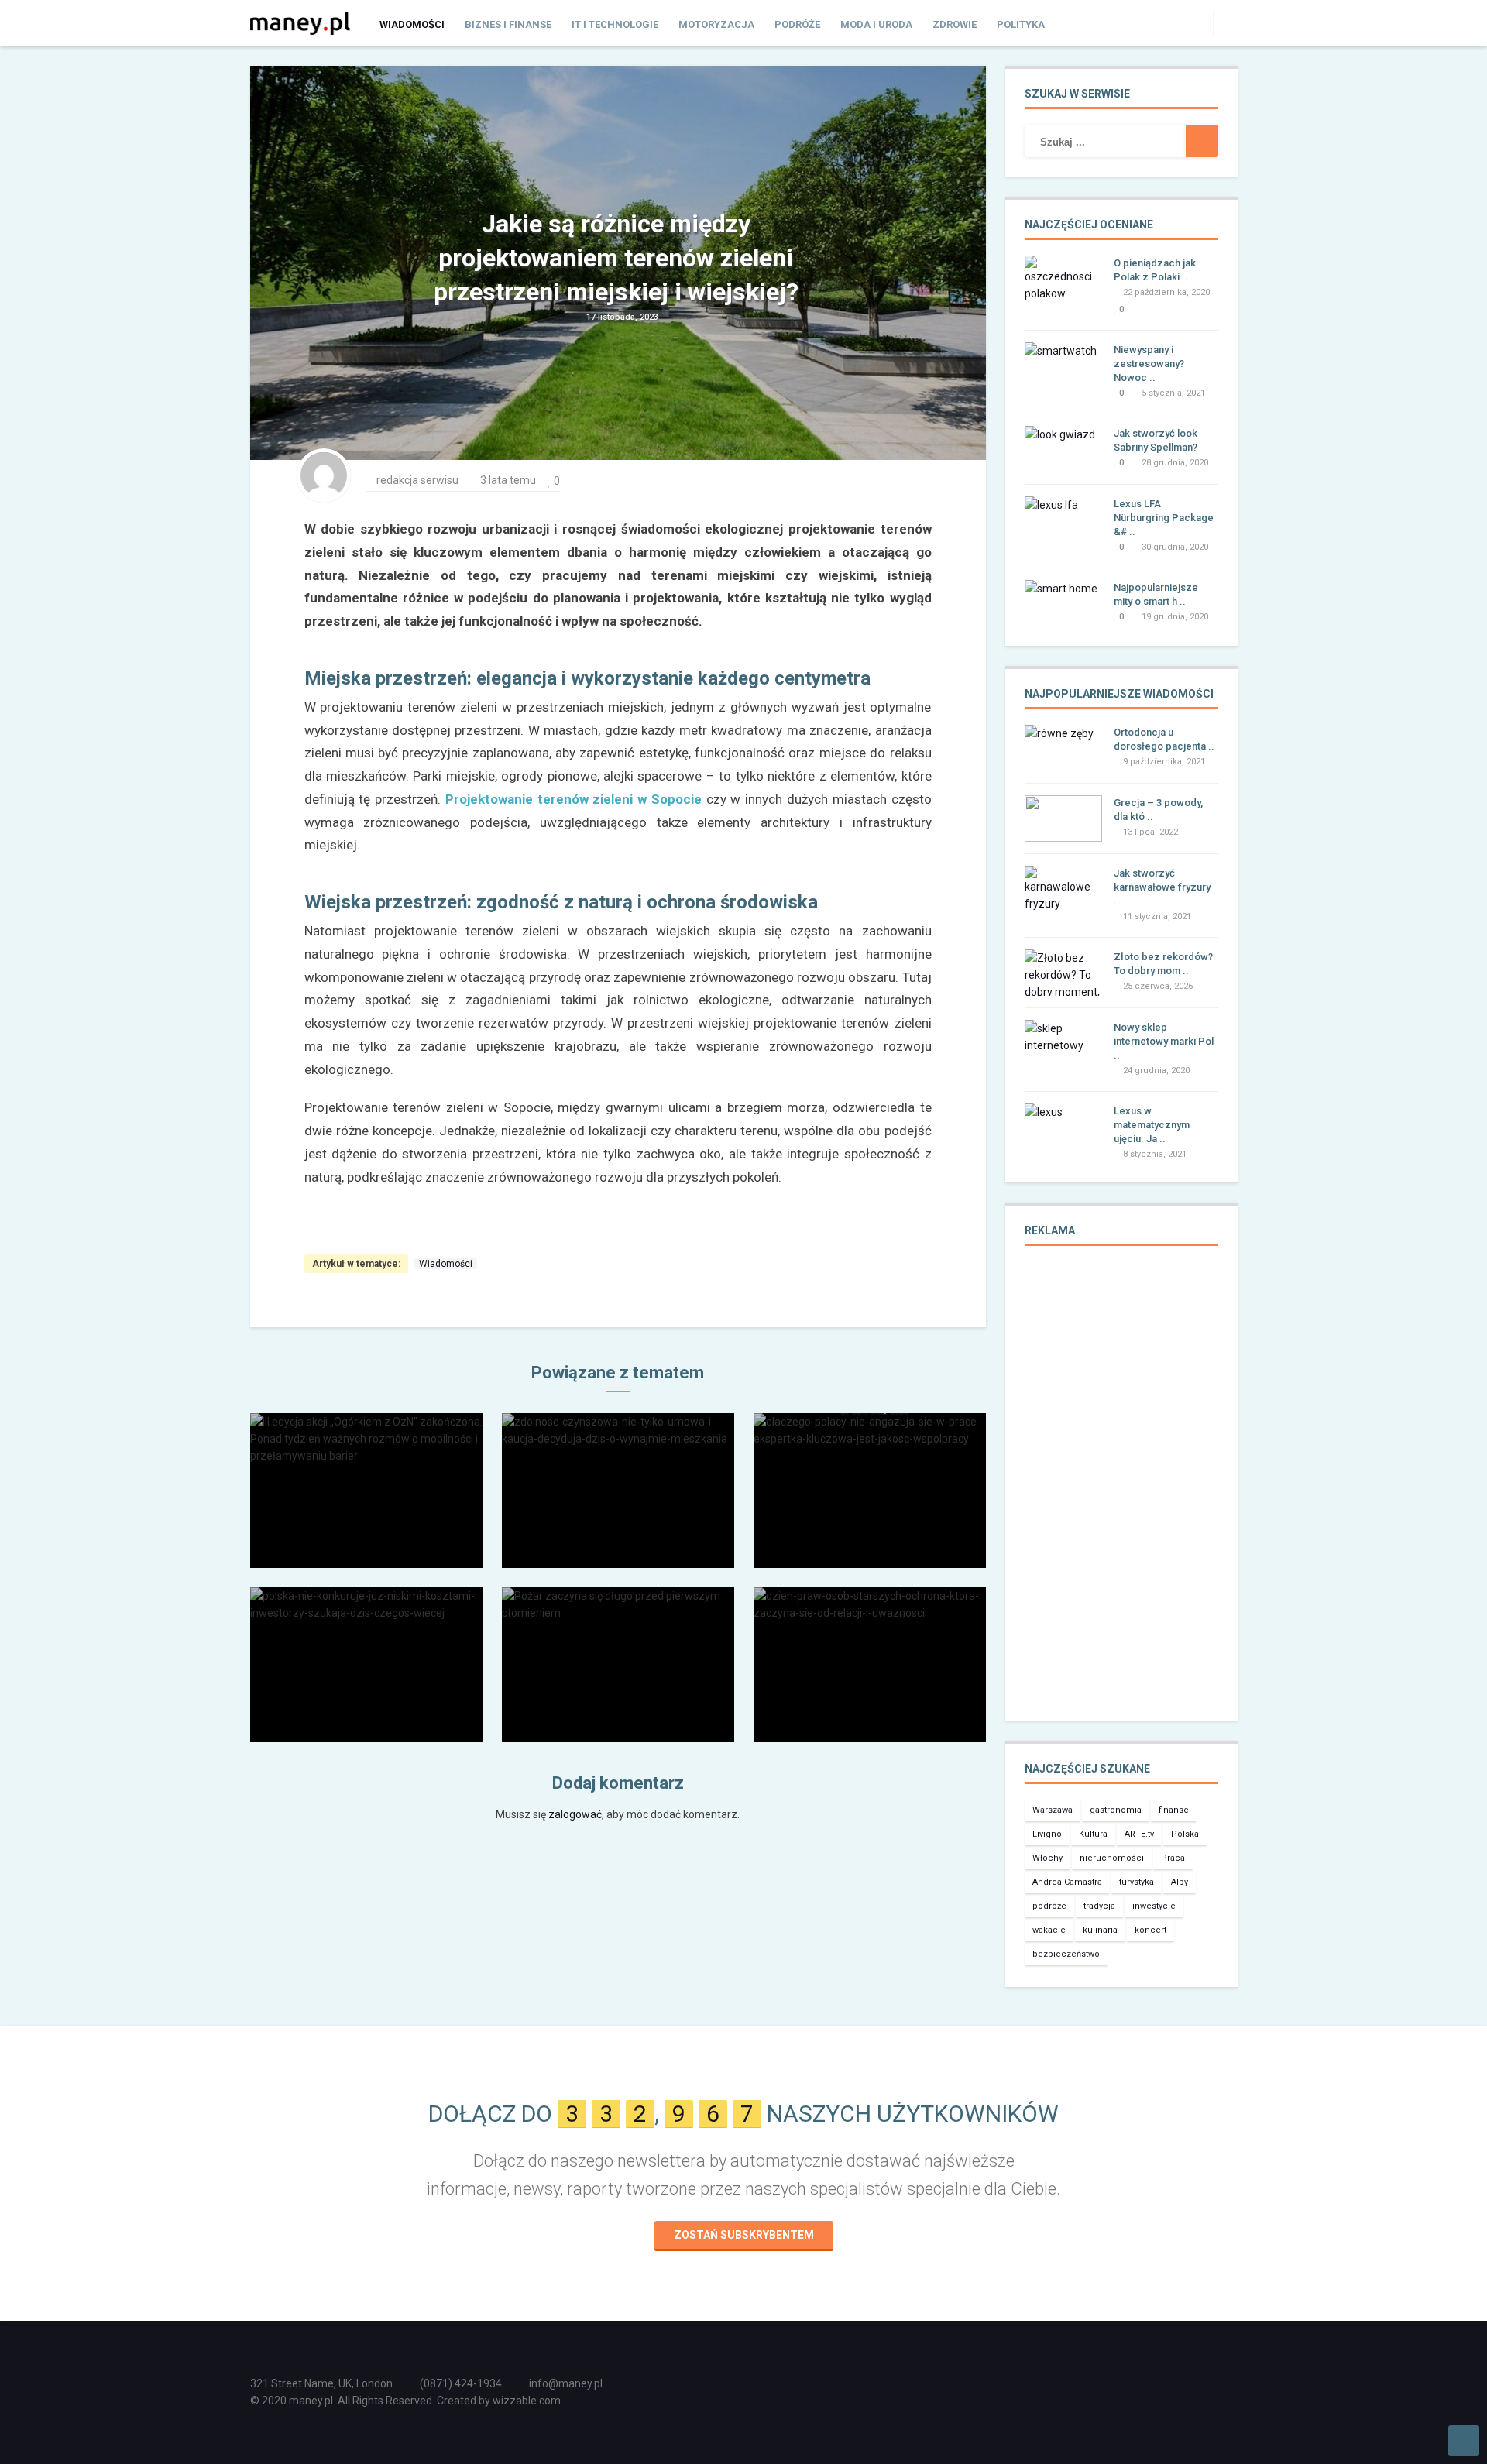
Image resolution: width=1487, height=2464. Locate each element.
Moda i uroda (876, 24)
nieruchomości (1112, 1858)
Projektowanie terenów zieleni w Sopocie (574, 799)
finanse (1174, 1810)
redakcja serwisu (417, 480)
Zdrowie (955, 24)
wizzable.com (527, 2401)
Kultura (1093, 1834)
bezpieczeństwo (1066, 1954)
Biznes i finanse (508, 24)
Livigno (1047, 1834)
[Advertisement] (1121, 1494)
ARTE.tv (1139, 1834)
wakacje (1049, 1930)
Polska (1185, 1834)
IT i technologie (615, 24)
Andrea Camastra (1067, 1882)
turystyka (1137, 1882)
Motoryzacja (716, 24)
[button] (1225, 22)
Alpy (1180, 1882)
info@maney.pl (566, 2383)
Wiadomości (412, 24)
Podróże (797, 24)
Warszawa (1053, 1810)
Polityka (1021, 24)
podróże (1049, 1906)
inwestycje (1154, 1906)
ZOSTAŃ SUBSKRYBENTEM (744, 2235)
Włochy (1047, 1858)
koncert (1150, 1930)
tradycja (1099, 1906)
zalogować (575, 1814)
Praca (1173, 1858)
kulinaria (1100, 1930)
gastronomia (1116, 1810)
